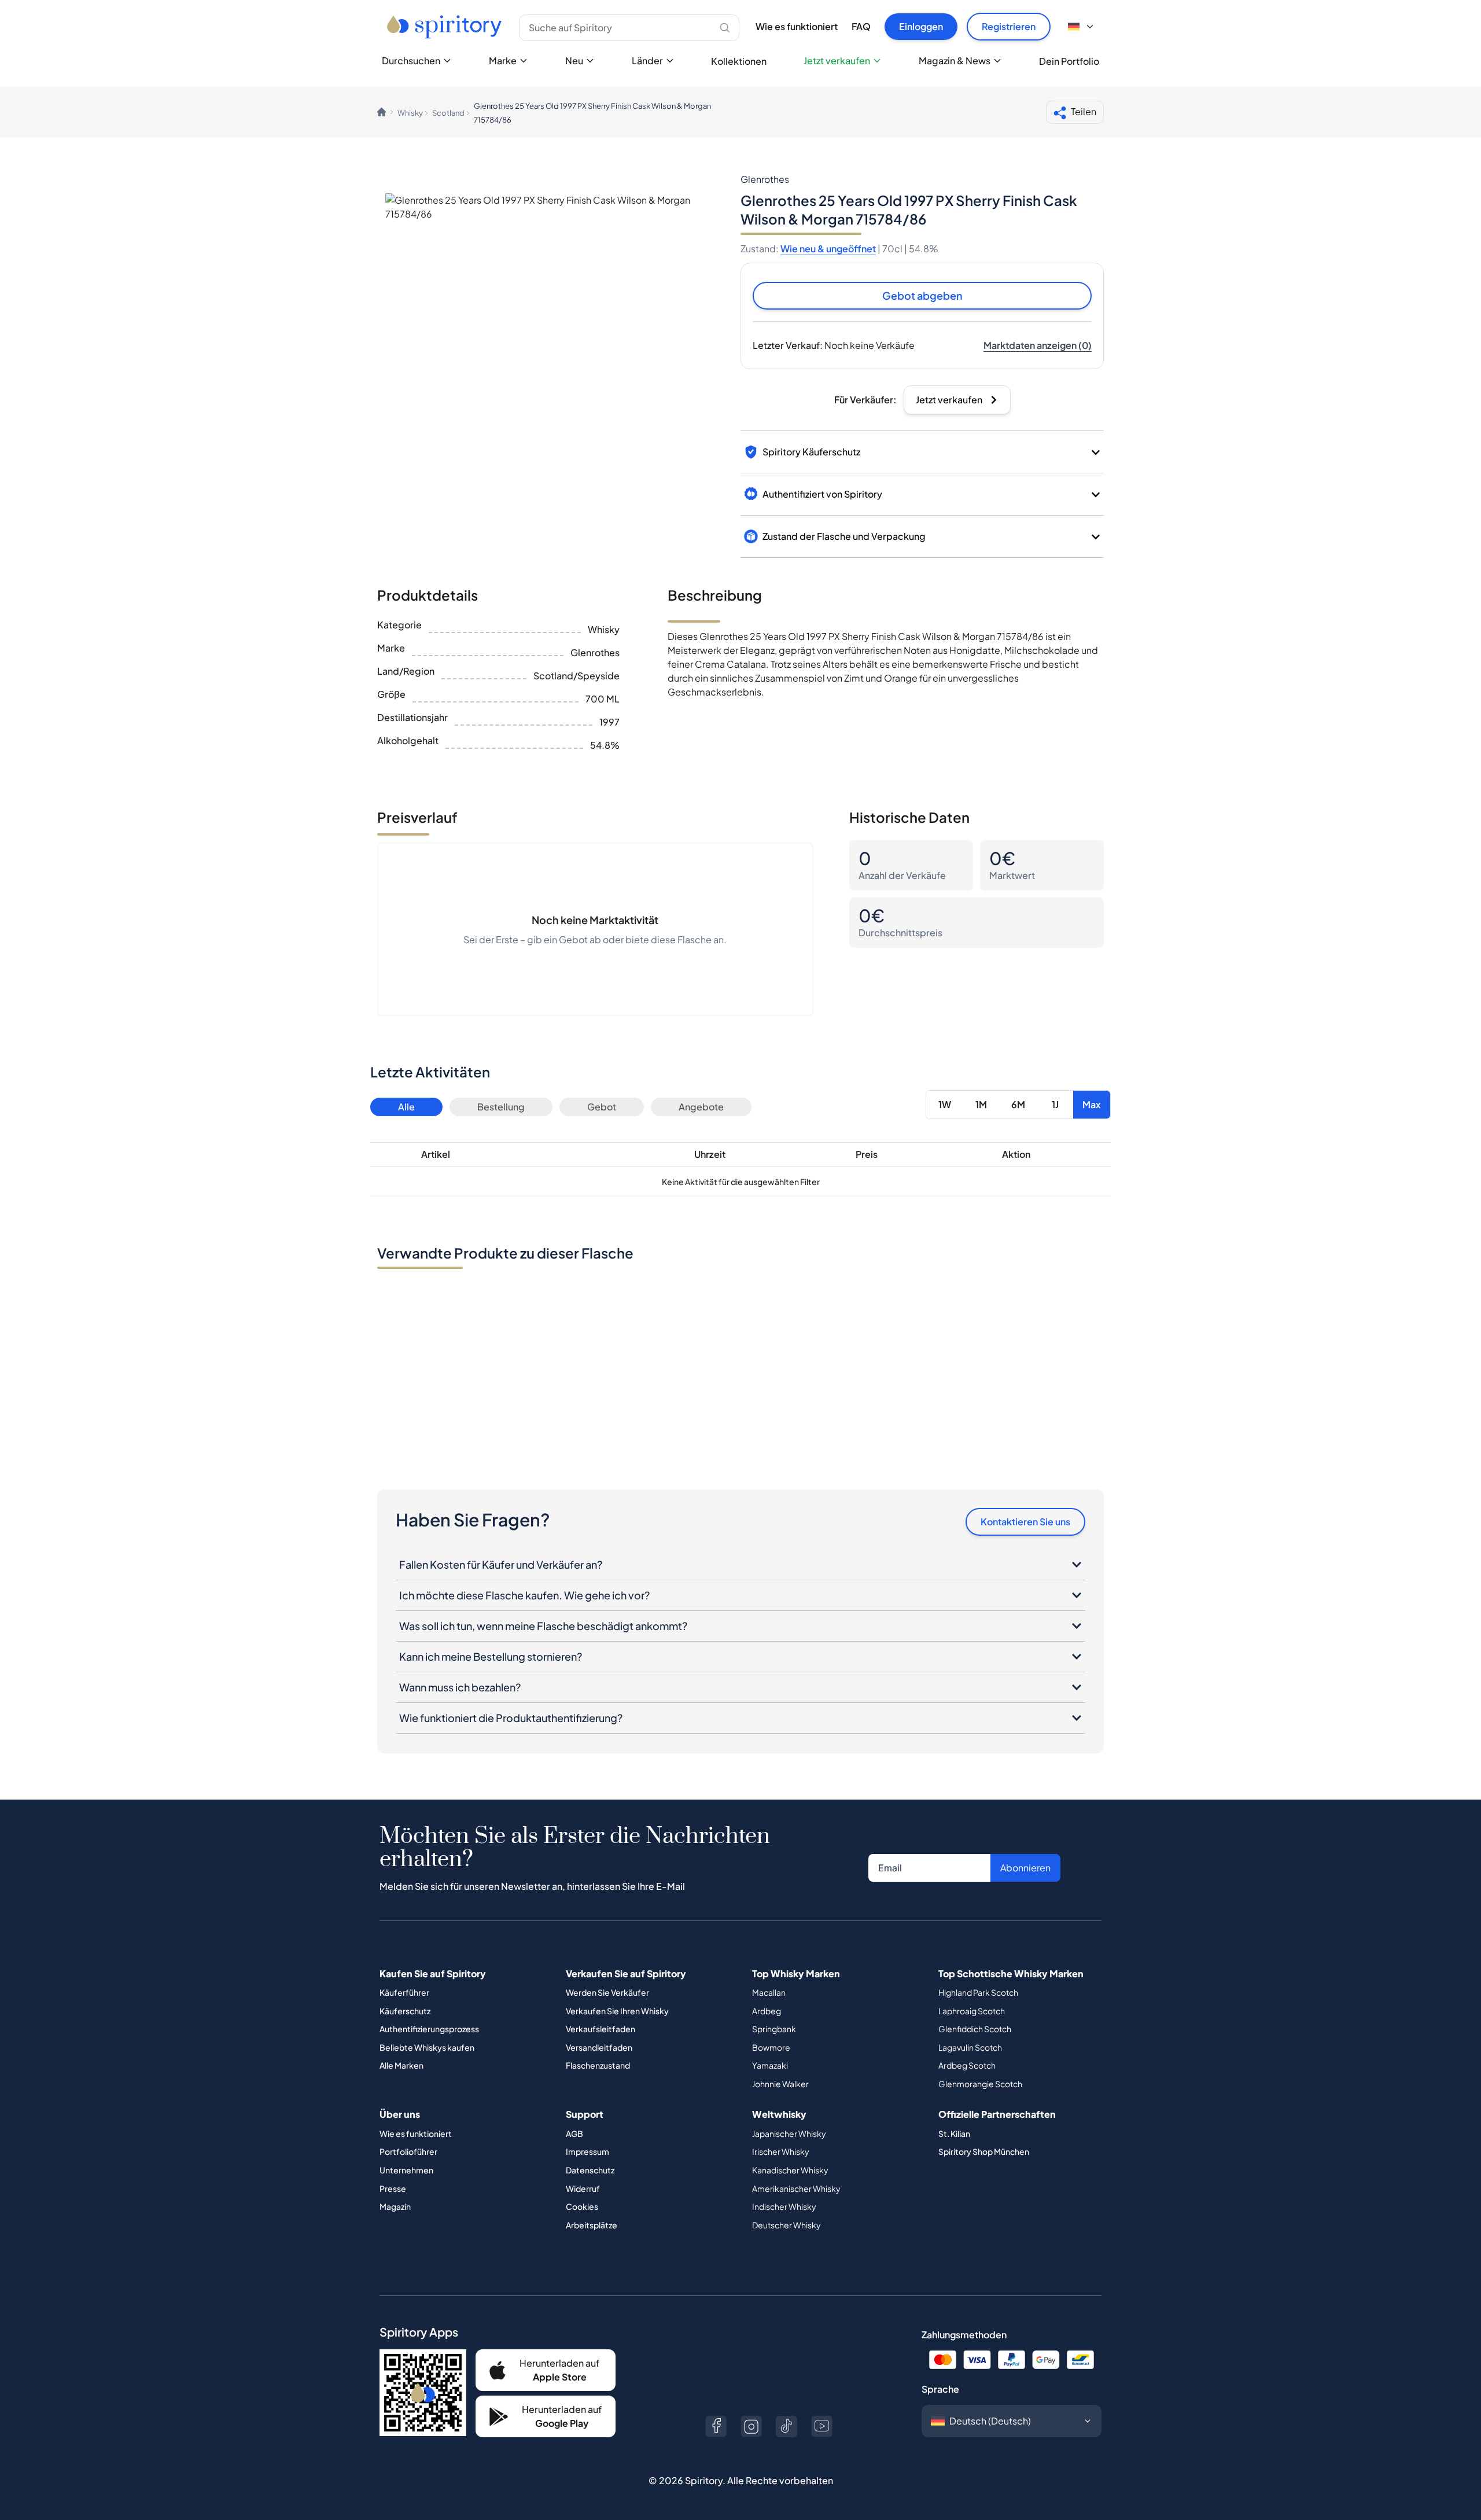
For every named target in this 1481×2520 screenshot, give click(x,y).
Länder (647, 60)
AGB (574, 2133)
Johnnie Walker (780, 2084)
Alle (406, 1107)
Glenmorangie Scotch (980, 2084)
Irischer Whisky (781, 2151)
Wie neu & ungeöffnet (828, 249)
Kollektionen (739, 61)
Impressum (587, 2151)
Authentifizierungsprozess (429, 2029)
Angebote (701, 1107)
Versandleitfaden (599, 2047)
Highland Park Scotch (978, 1992)
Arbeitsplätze (592, 2225)
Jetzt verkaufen (837, 60)
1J (1055, 1104)
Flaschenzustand (598, 2065)
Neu (574, 60)
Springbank (774, 2029)
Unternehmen (406, 2170)
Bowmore (771, 2047)
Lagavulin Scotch (970, 2047)
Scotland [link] (448, 113)
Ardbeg (767, 2011)
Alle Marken (401, 2065)
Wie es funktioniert (797, 26)
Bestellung (501, 1107)
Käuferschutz (405, 2011)
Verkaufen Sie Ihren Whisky (617, 2011)
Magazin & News (955, 60)
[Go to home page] (446, 27)
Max (1092, 1104)
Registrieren (1009, 26)
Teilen (1084, 111)
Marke (503, 60)
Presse (393, 2188)
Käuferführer (404, 1992)
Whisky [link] (410, 113)
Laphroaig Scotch (972, 2011)
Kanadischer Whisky (790, 2170)
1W (945, 1104)
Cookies (582, 2206)
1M (981, 1104)
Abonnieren (1025, 1868)
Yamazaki (770, 2065)
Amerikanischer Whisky (796, 2188)
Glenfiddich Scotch (975, 2029)
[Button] (716, 2427)
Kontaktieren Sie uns (1025, 1522)
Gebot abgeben (922, 295)
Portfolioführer (408, 2151)
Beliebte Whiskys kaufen (427, 2047)
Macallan (769, 1992)
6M (1018, 1104)
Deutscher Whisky (786, 2225)
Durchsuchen (411, 60)
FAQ (861, 26)
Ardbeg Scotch (967, 2065)
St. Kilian (954, 2133)
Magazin (395, 2206)
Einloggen (921, 26)
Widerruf (583, 2188)
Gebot (602, 1107)
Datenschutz (590, 2170)
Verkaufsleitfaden (600, 2029)
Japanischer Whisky (789, 2133)
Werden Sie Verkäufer (607, 1992)
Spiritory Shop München (984, 2151)
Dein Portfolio (1069, 61)
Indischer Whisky (784, 2206)
